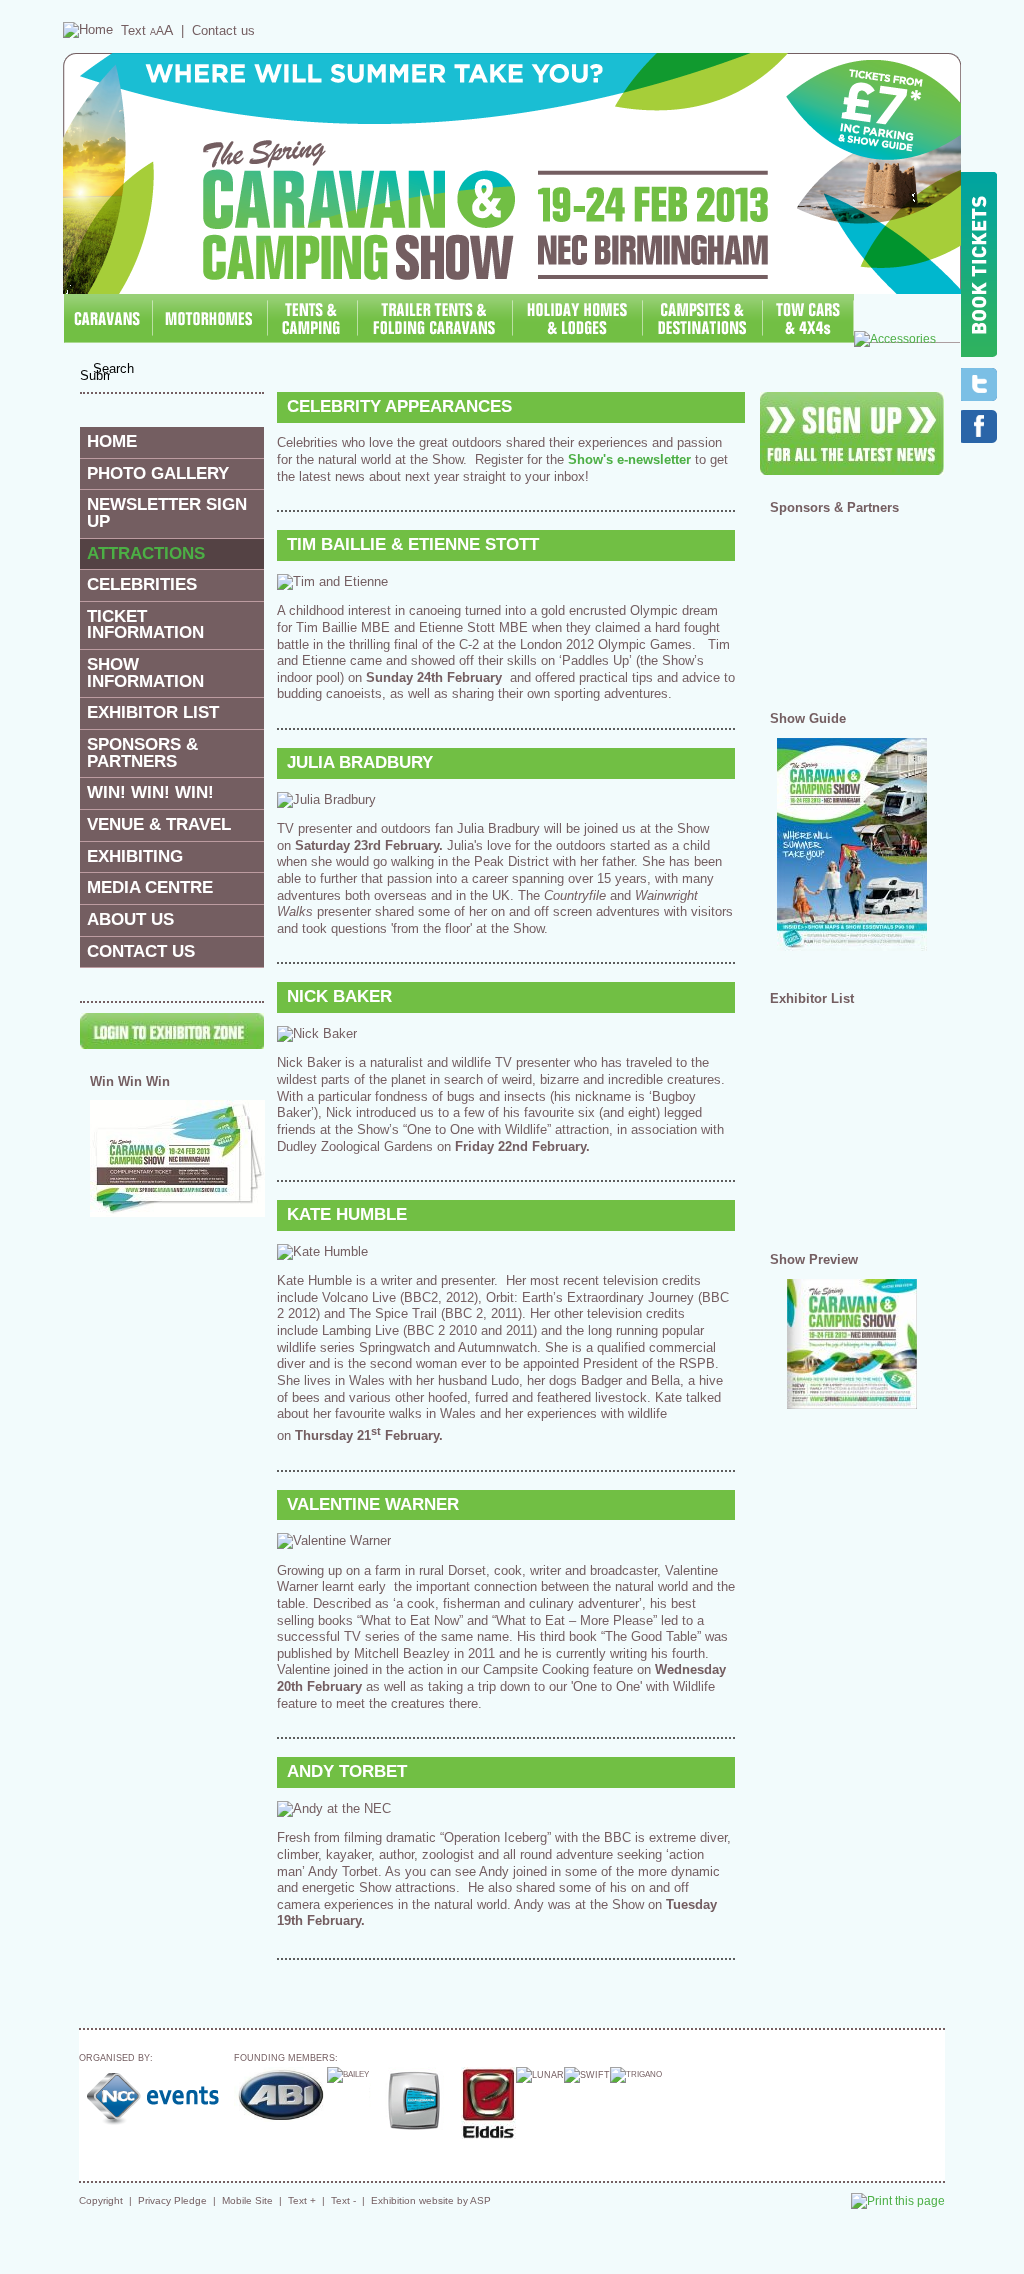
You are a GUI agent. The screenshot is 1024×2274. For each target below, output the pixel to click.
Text (147, 30)
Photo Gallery (158, 473)
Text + (302, 2200)
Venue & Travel (159, 824)
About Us (130, 919)
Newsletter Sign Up (167, 513)
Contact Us (141, 951)
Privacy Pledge (172, 2200)
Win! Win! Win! (150, 792)
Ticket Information (145, 625)
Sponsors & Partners (142, 753)
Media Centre (150, 887)
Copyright (101, 2200)
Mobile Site (247, 2200)
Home (112, 441)
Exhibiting (135, 856)
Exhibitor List (153, 712)
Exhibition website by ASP (431, 2200)
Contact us (223, 30)
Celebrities (142, 584)
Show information (145, 673)
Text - (343, 2200)
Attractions (146, 553)
